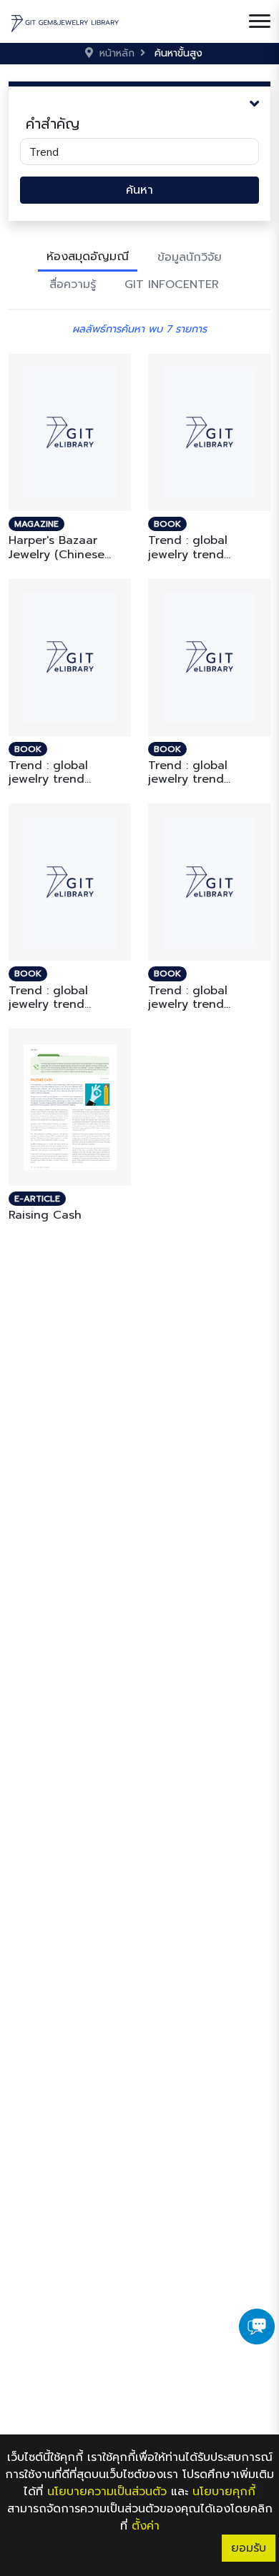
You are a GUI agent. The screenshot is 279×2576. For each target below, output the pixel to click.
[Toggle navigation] (260, 21)
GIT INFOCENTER (172, 284)
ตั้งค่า (146, 2526)
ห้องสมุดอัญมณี (88, 257)
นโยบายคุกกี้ (224, 2492)
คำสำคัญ (53, 124)
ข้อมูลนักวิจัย (190, 257)
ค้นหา (139, 190)
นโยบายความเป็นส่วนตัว (107, 2492)
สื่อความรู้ (73, 284)
